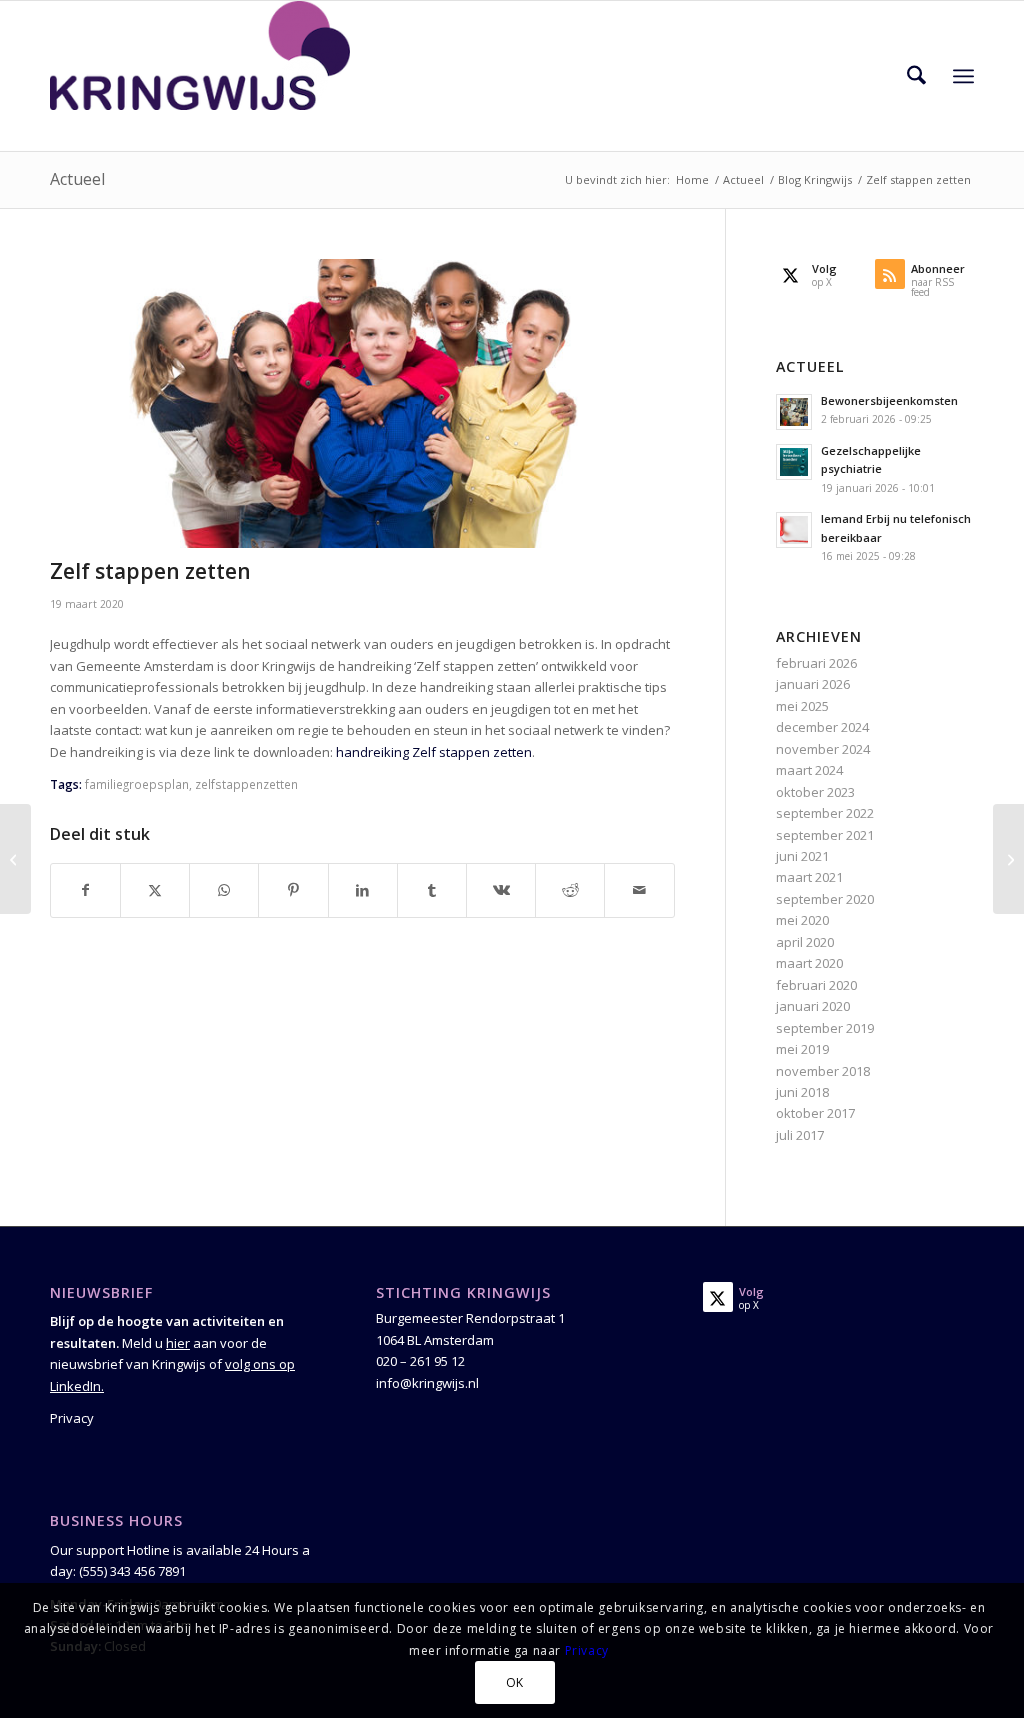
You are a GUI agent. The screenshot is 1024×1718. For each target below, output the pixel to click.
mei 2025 (802, 706)
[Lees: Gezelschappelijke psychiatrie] (794, 462)
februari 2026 (816, 663)
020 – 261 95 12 (420, 1361)
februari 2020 (816, 985)
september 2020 (825, 899)
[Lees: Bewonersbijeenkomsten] (794, 412)
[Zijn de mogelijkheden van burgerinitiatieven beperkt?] (15, 859)
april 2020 (805, 942)
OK (515, 1682)
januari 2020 (813, 1006)
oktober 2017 (815, 1113)
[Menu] (963, 76)
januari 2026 (813, 684)
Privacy (72, 1418)
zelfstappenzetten (246, 784)
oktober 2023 (815, 792)
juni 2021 (802, 856)
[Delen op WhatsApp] (224, 890)
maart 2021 (809, 877)
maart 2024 (809, 770)
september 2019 (825, 1028)
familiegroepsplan (137, 784)
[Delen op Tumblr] (432, 890)
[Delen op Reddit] (570, 890)
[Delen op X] (155, 890)
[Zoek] (916, 76)
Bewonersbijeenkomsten (889, 400)
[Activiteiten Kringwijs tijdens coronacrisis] (1008, 859)
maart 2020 (809, 963)
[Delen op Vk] (501, 890)
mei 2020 (802, 920)
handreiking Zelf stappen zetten (434, 752)
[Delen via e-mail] (639, 890)
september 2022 (825, 813)
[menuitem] (916, 76)
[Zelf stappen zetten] (362, 404)
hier (178, 1343)
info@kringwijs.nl (427, 1383)
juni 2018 (802, 1092)
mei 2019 (802, 1049)
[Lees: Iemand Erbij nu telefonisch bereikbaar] (794, 530)
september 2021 (825, 835)
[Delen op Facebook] (85, 890)
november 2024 (823, 749)
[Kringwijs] (200, 76)
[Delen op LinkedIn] (363, 890)
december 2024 (822, 727)
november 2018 (823, 1071)
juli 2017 (800, 1135)
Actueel (77, 179)
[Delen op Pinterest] (293, 890)
